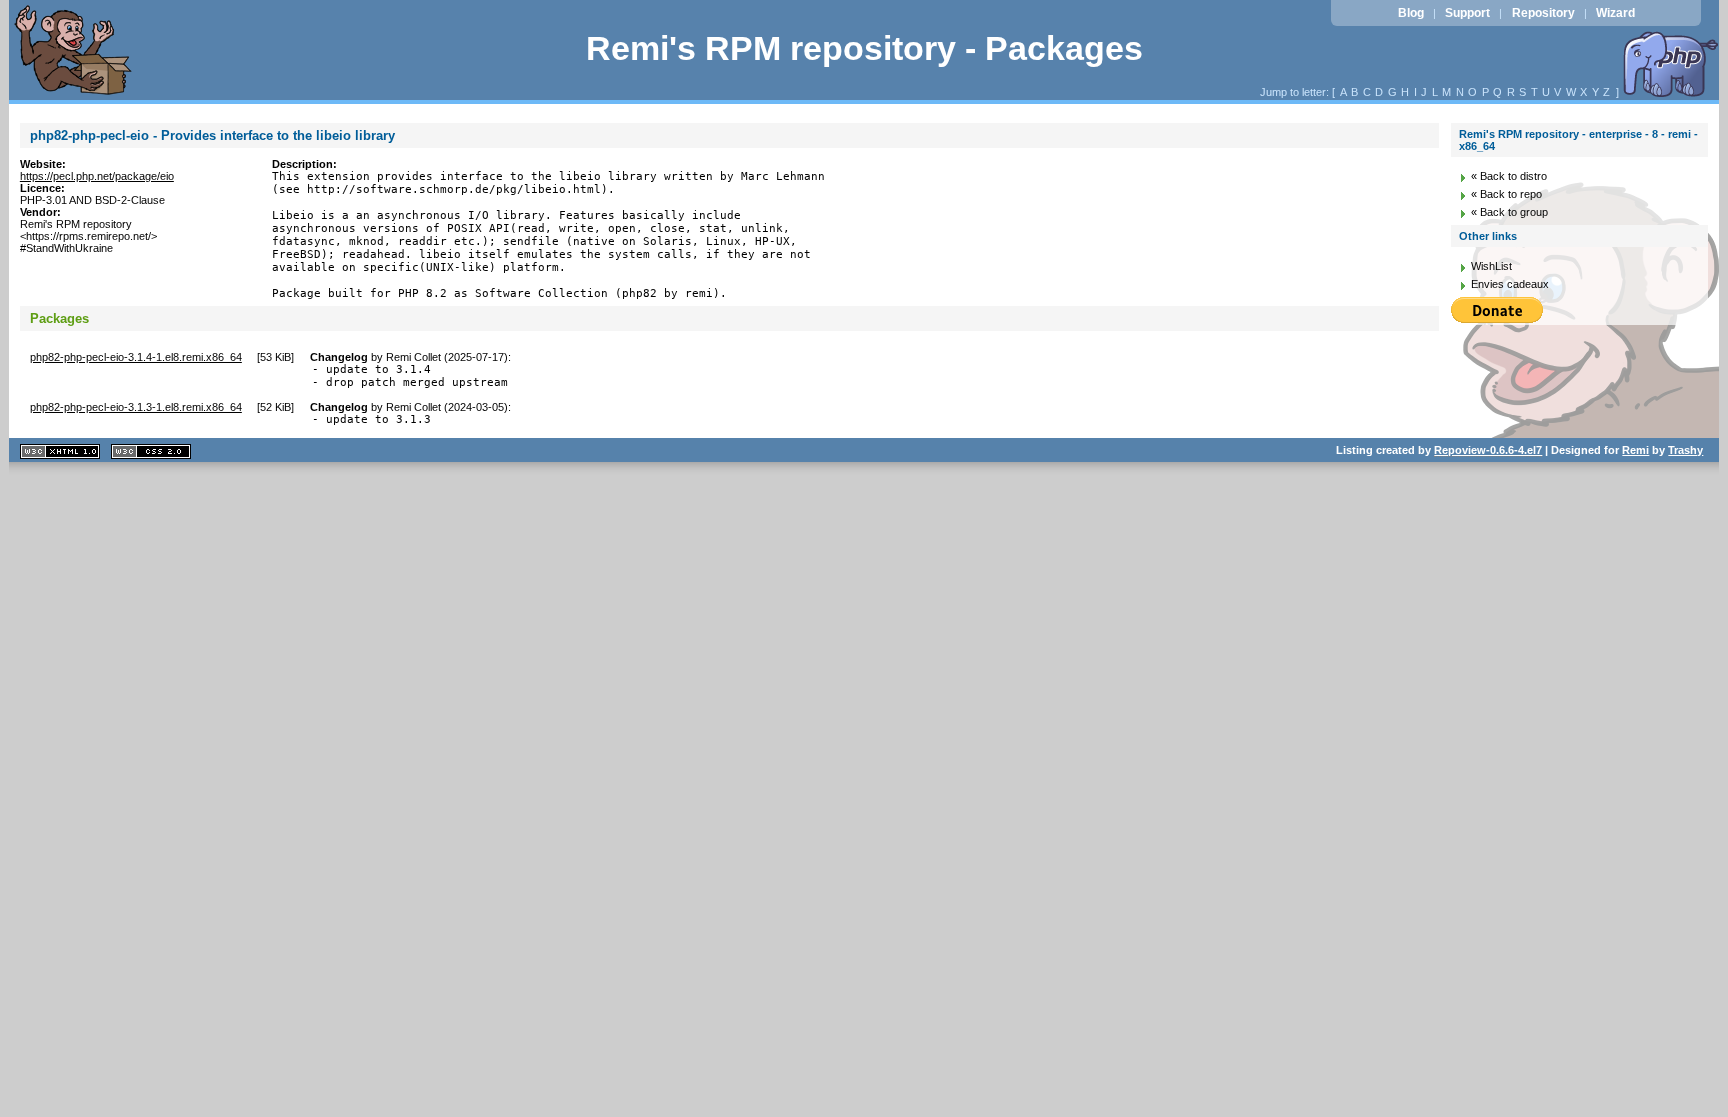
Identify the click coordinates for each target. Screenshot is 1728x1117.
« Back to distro (1509, 176)
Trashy (1685, 450)
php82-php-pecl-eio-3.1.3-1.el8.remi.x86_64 (136, 407)
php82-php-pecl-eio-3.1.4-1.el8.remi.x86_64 (136, 357)
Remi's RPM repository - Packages (864, 48)
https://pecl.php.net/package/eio (97, 176)
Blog (1411, 13)
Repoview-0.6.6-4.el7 (1488, 450)
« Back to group (1509, 212)
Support (1467, 13)
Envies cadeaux (1510, 284)
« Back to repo (1506, 194)
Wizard (1615, 13)
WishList (1491, 266)
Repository (1543, 13)
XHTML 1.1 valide (60, 451)
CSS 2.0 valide (151, 451)
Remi (1635, 450)
